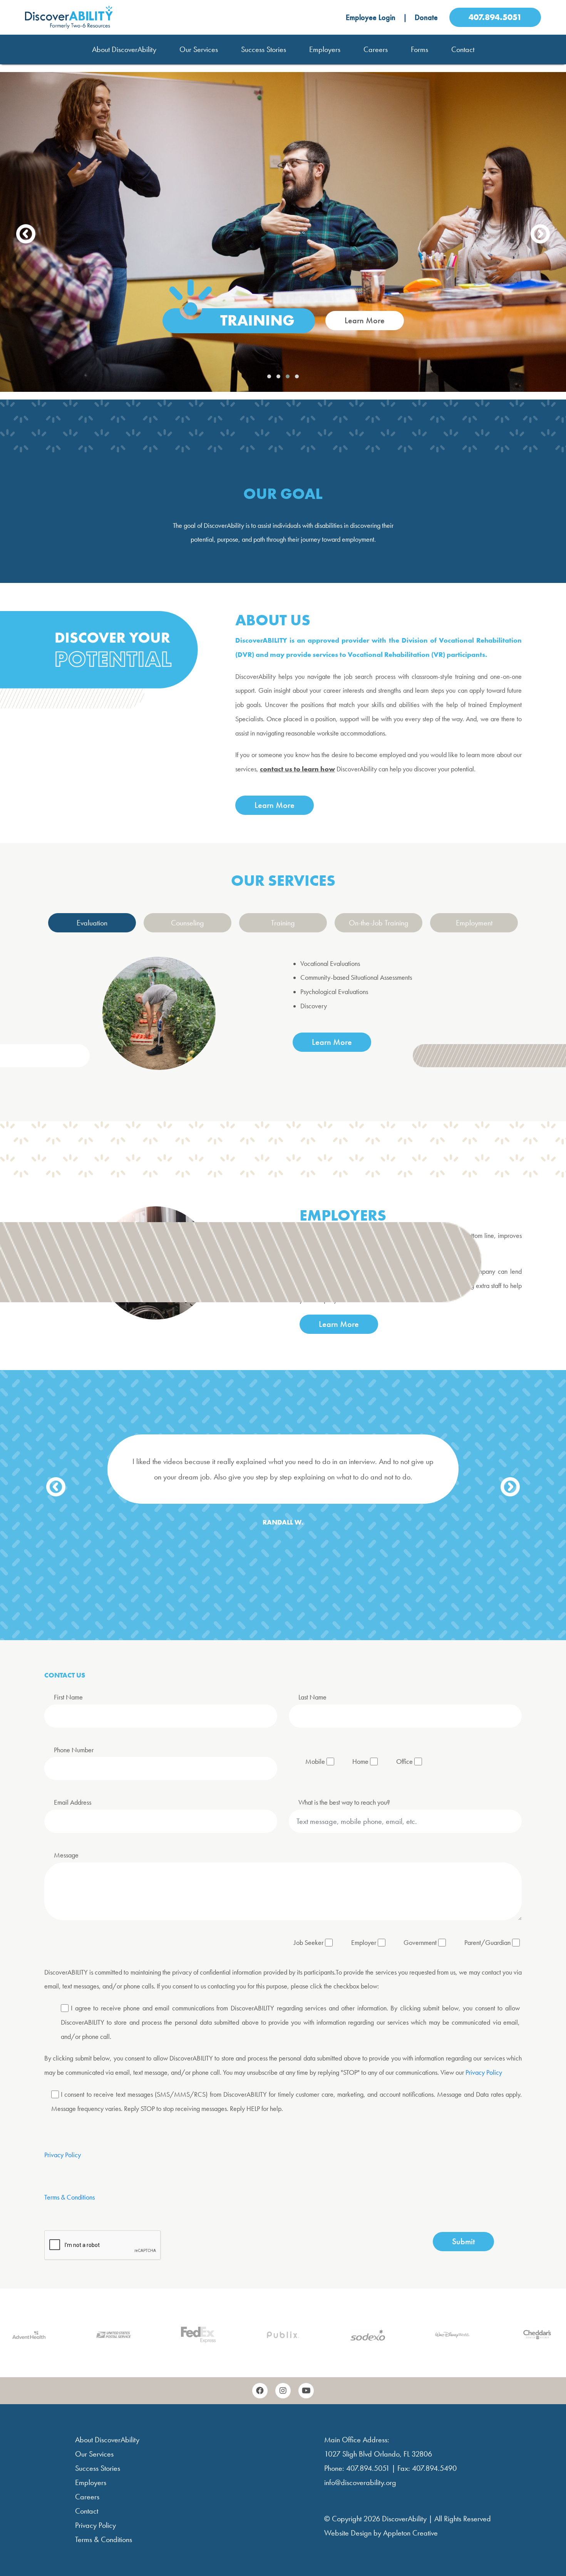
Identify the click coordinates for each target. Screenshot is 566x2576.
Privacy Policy (484, 2072)
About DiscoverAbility (124, 49)
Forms (419, 49)
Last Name (312, 1697)
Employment (474, 923)
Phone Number (74, 1750)
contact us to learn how (297, 769)
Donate (426, 17)
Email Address (73, 1802)
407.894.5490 (434, 2468)
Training (283, 923)
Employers (325, 49)
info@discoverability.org (360, 2482)
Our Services (199, 49)
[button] (269, 376)
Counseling (188, 923)
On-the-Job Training (379, 923)
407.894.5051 (495, 17)
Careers (376, 49)
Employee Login (371, 17)
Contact (463, 49)
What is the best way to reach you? (344, 1802)
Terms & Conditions (69, 2197)
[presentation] (26, 234)
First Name (68, 1697)
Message (66, 1855)
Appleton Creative (410, 2533)
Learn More (377, 320)
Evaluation (92, 923)
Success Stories (264, 49)
